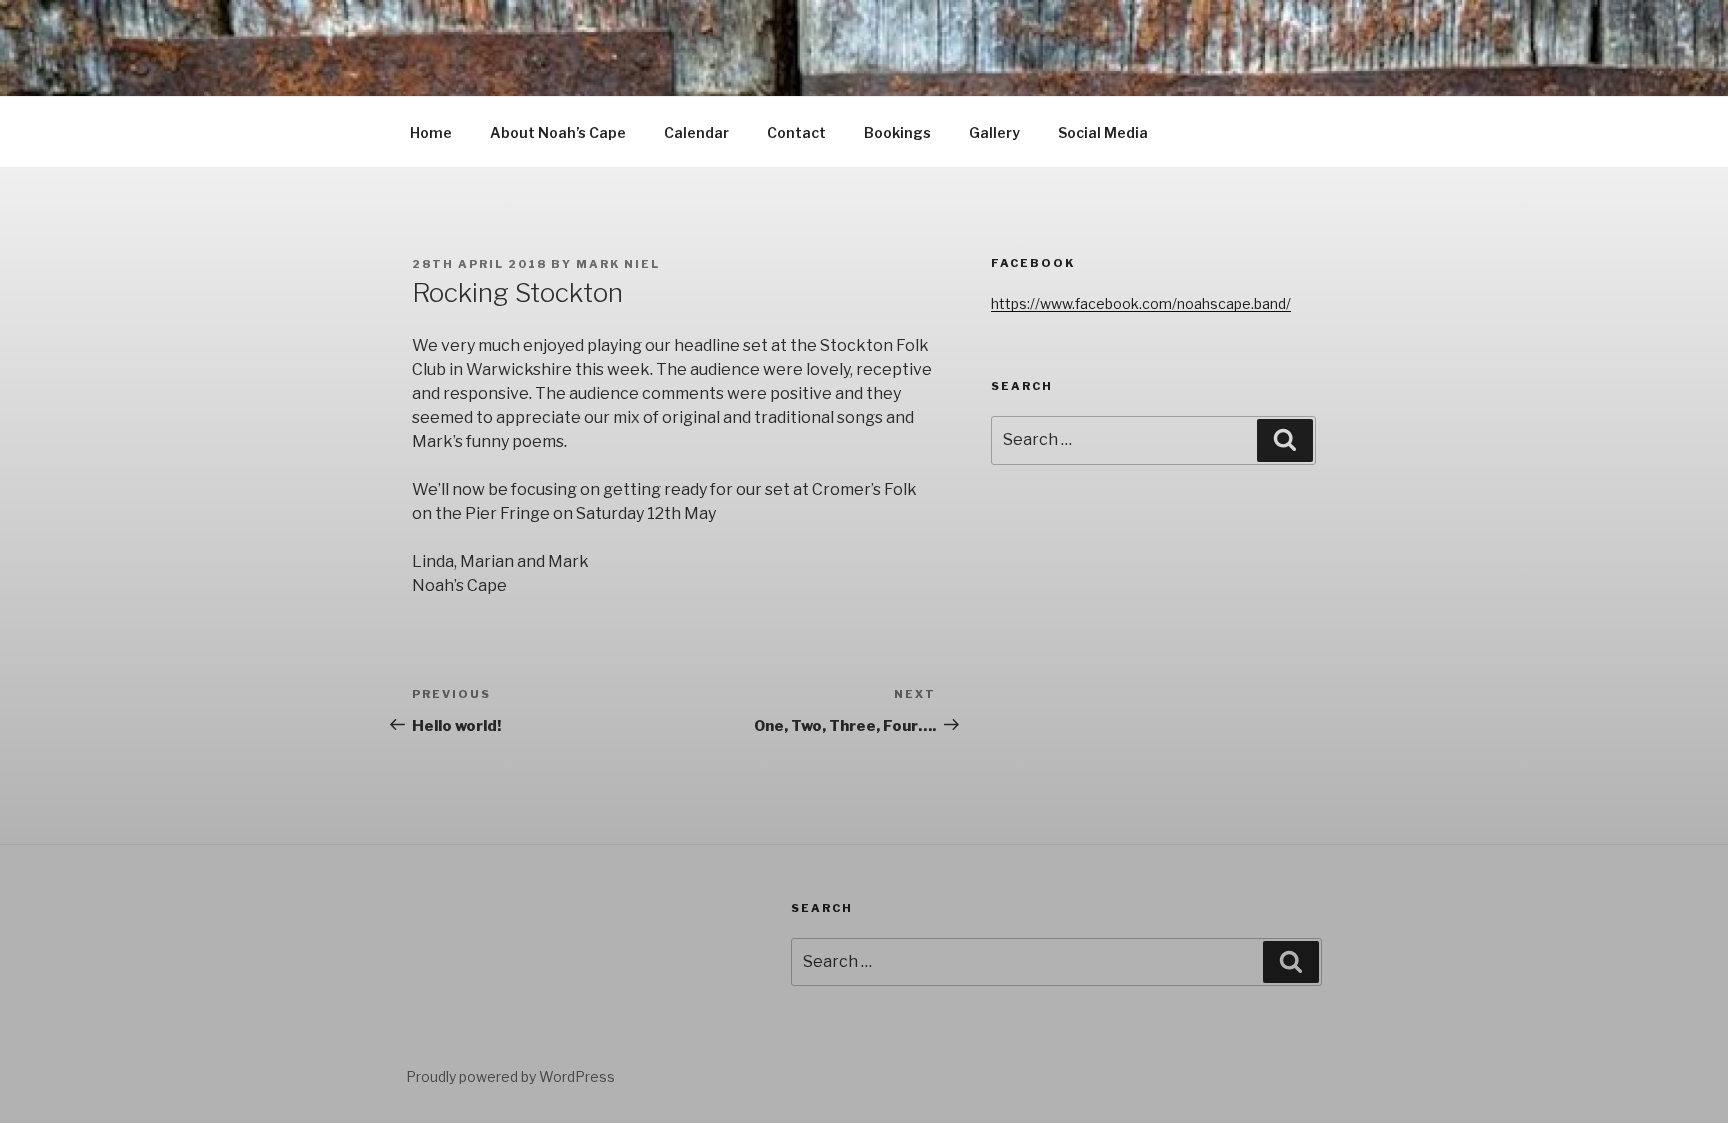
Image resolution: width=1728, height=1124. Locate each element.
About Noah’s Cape (558, 132)
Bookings (897, 132)
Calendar (696, 132)
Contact (796, 132)
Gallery (994, 132)
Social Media (1103, 132)
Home (431, 132)
